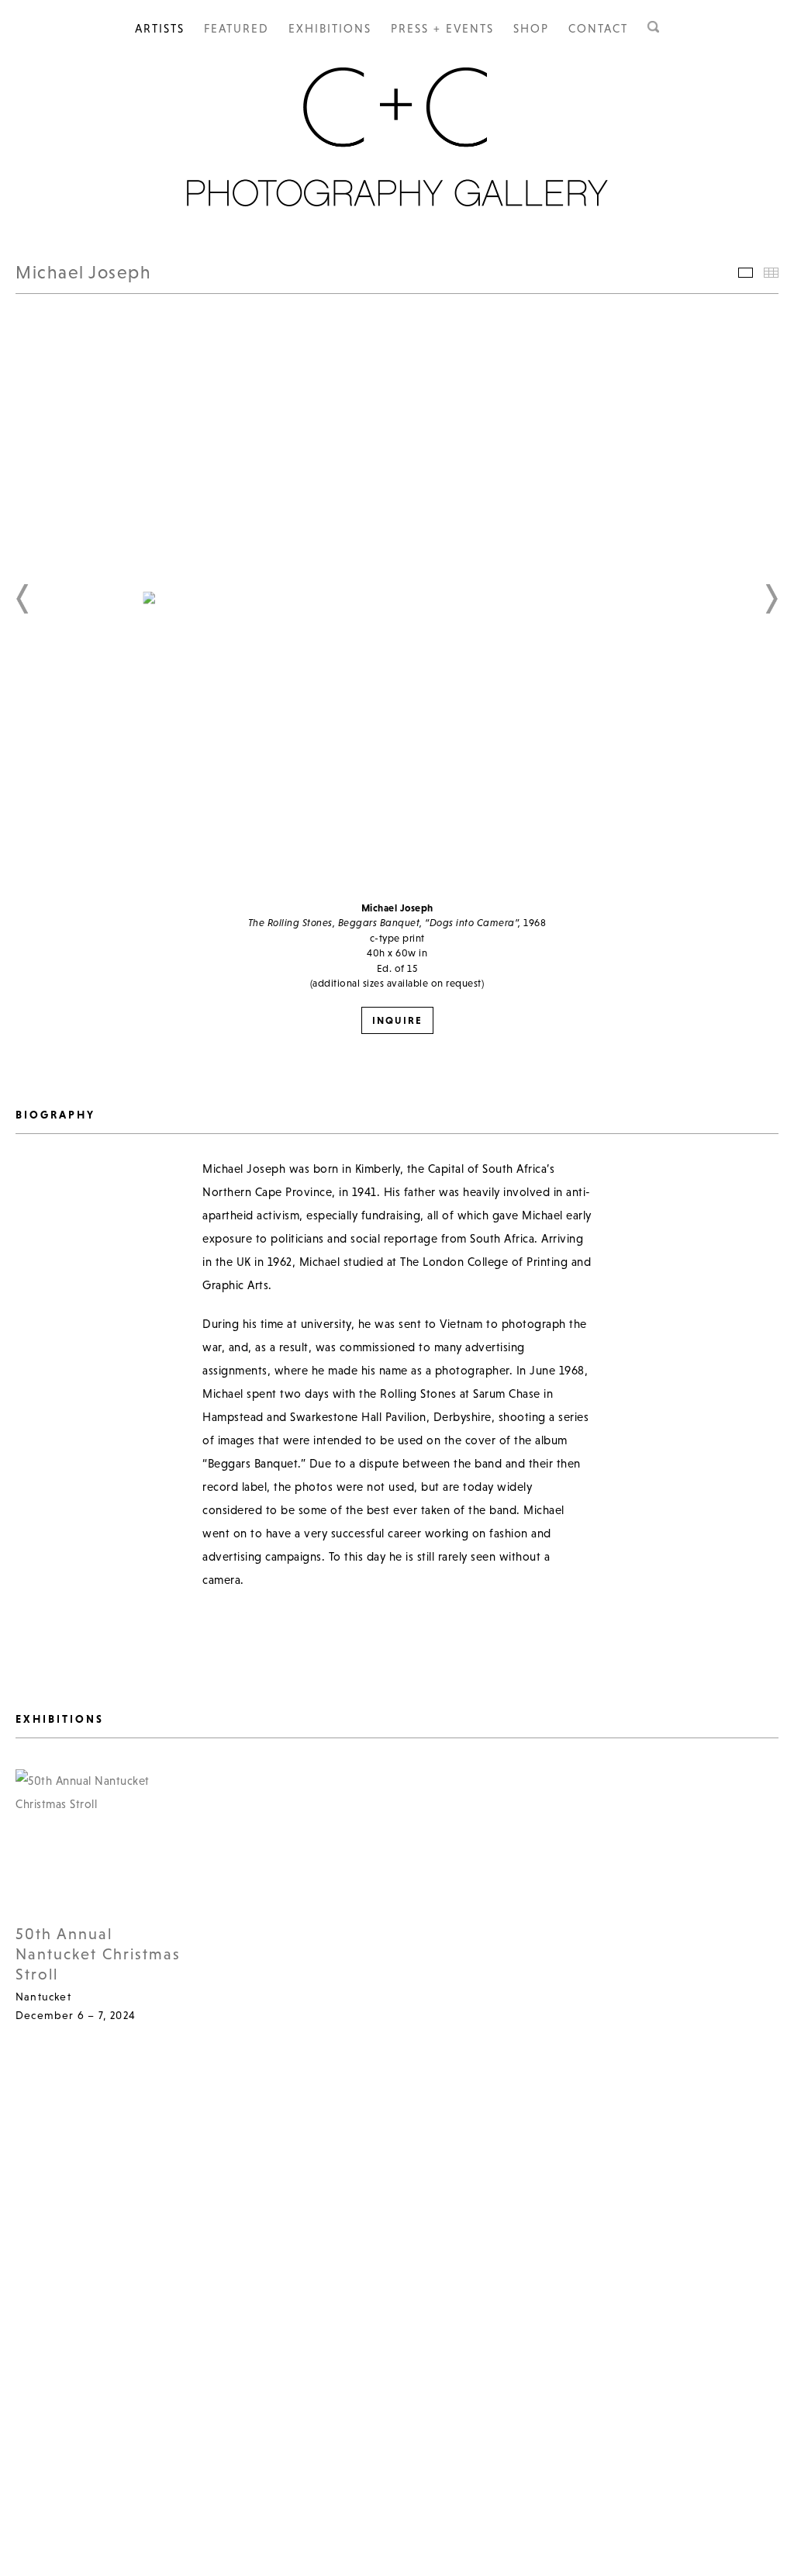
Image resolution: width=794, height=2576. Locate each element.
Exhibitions (330, 28)
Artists (160, 28)
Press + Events (442, 28)
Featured (236, 28)
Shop (531, 28)
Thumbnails (771, 273)
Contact (598, 28)
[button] (23, 599)
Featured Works (746, 273)
